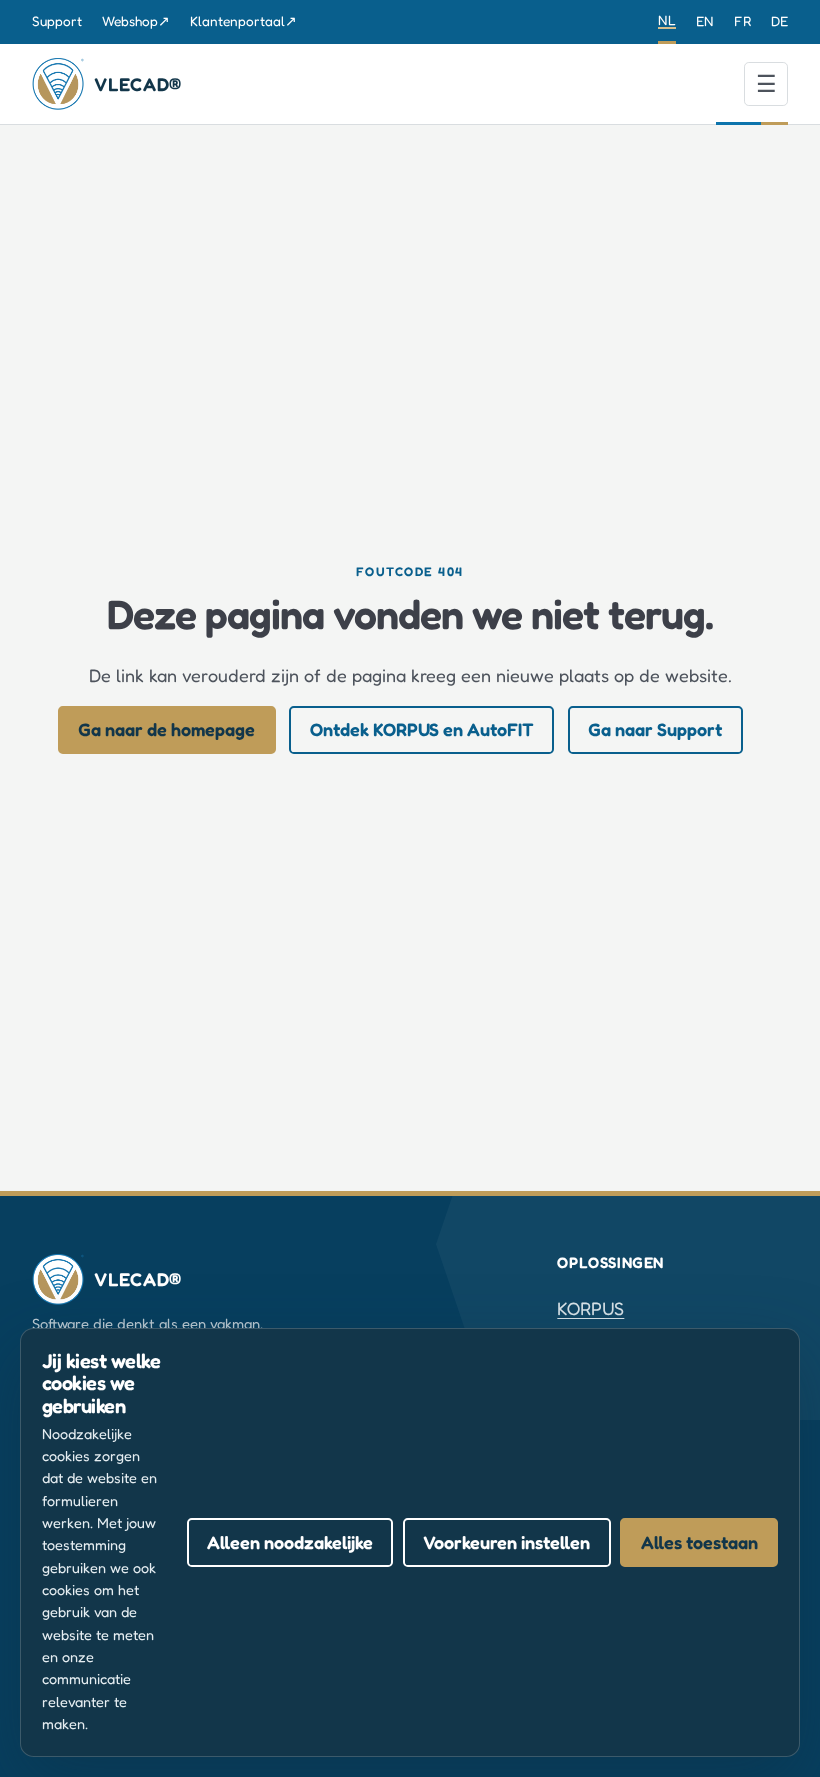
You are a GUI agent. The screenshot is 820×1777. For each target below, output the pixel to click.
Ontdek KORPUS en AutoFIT (422, 729)
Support (57, 21)
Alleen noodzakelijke (290, 1542)
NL (667, 20)
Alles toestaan (699, 1542)
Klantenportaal (243, 21)
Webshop (136, 21)
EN (705, 21)
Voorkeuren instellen (506, 1542)
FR (742, 21)
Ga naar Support (655, 729)
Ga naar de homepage (166, 729)
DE (779, 21)
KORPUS (590, 1308)
